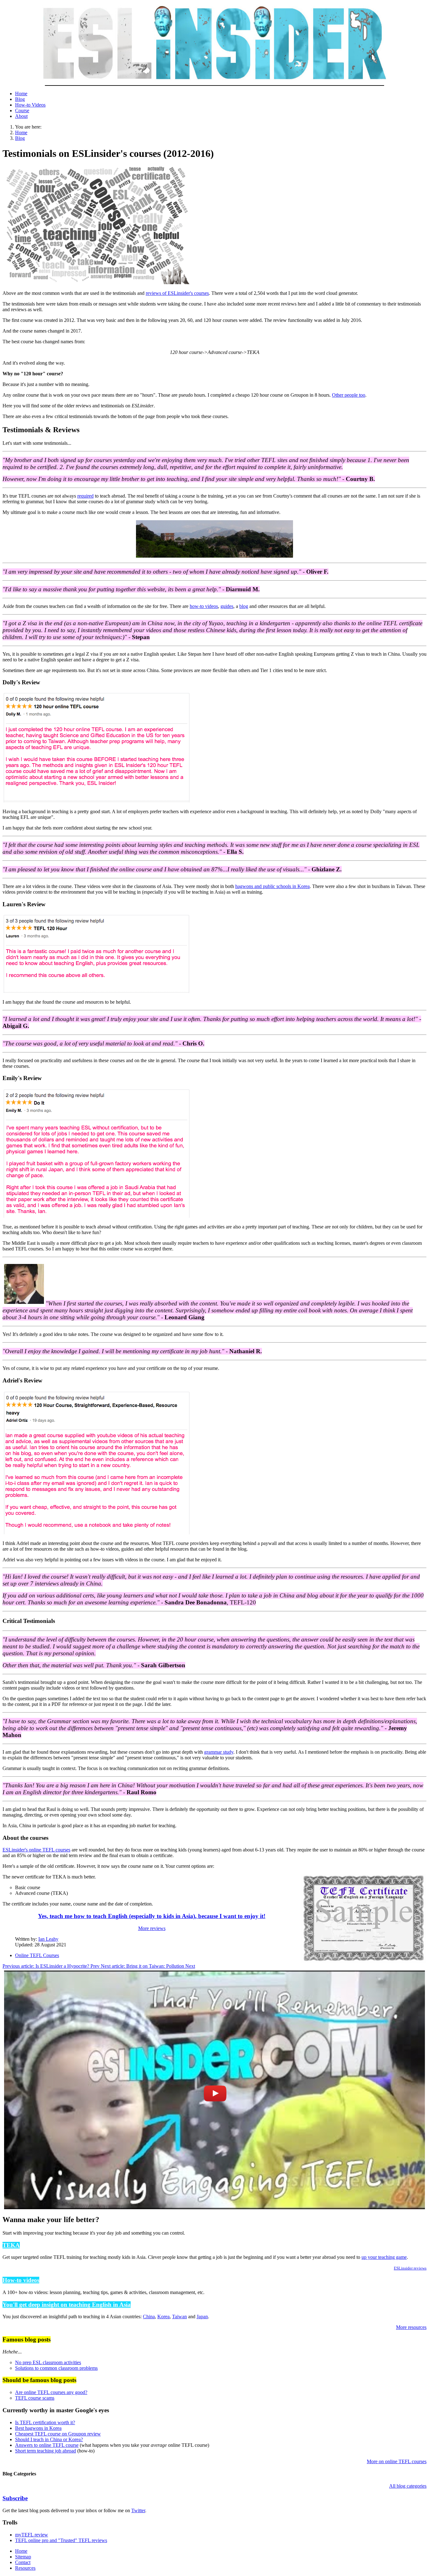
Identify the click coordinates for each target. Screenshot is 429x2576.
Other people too (349, 395)
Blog (20, 99)
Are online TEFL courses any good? (51, 2392)
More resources (411, 2327)
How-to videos (21, 2280)
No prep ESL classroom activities (48, 2362)
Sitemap (23, 2557)
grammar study (219, 1752)
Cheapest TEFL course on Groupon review (58, 2434)
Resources (25, 2568)
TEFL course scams (35, 2398)
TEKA (11, 2245)
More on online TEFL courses (397, 2461)
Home (21, 94)
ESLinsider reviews (410, 2268)
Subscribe (15, 2498)
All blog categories (408, 2486)
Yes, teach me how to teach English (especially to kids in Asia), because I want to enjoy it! (152, 1916)
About (21, 116)
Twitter (138, 2510)
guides (227, 606)
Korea (163, 2317)
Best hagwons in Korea (38, 2428)
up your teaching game (384, 2257)
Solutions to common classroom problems (56, 2368)
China (149, 2317)
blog (244, 606)
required (85, 496)
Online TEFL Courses (37, 1955)
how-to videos (204, 606)
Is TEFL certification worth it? (45, 2422)
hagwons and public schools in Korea (272, 886)
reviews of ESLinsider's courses (177, 293)
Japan (202, 2317)
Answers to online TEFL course (47, 2445)
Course (22, 110)
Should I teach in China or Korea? (49, 2439)
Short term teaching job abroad (46, 2451)
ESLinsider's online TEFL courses (36, 1850)
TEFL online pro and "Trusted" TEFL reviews (61, 2540)
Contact (23, 2562)
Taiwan (179, 2317)
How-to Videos (30, 105)
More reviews (152, 1928)
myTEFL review (32, 2535)
